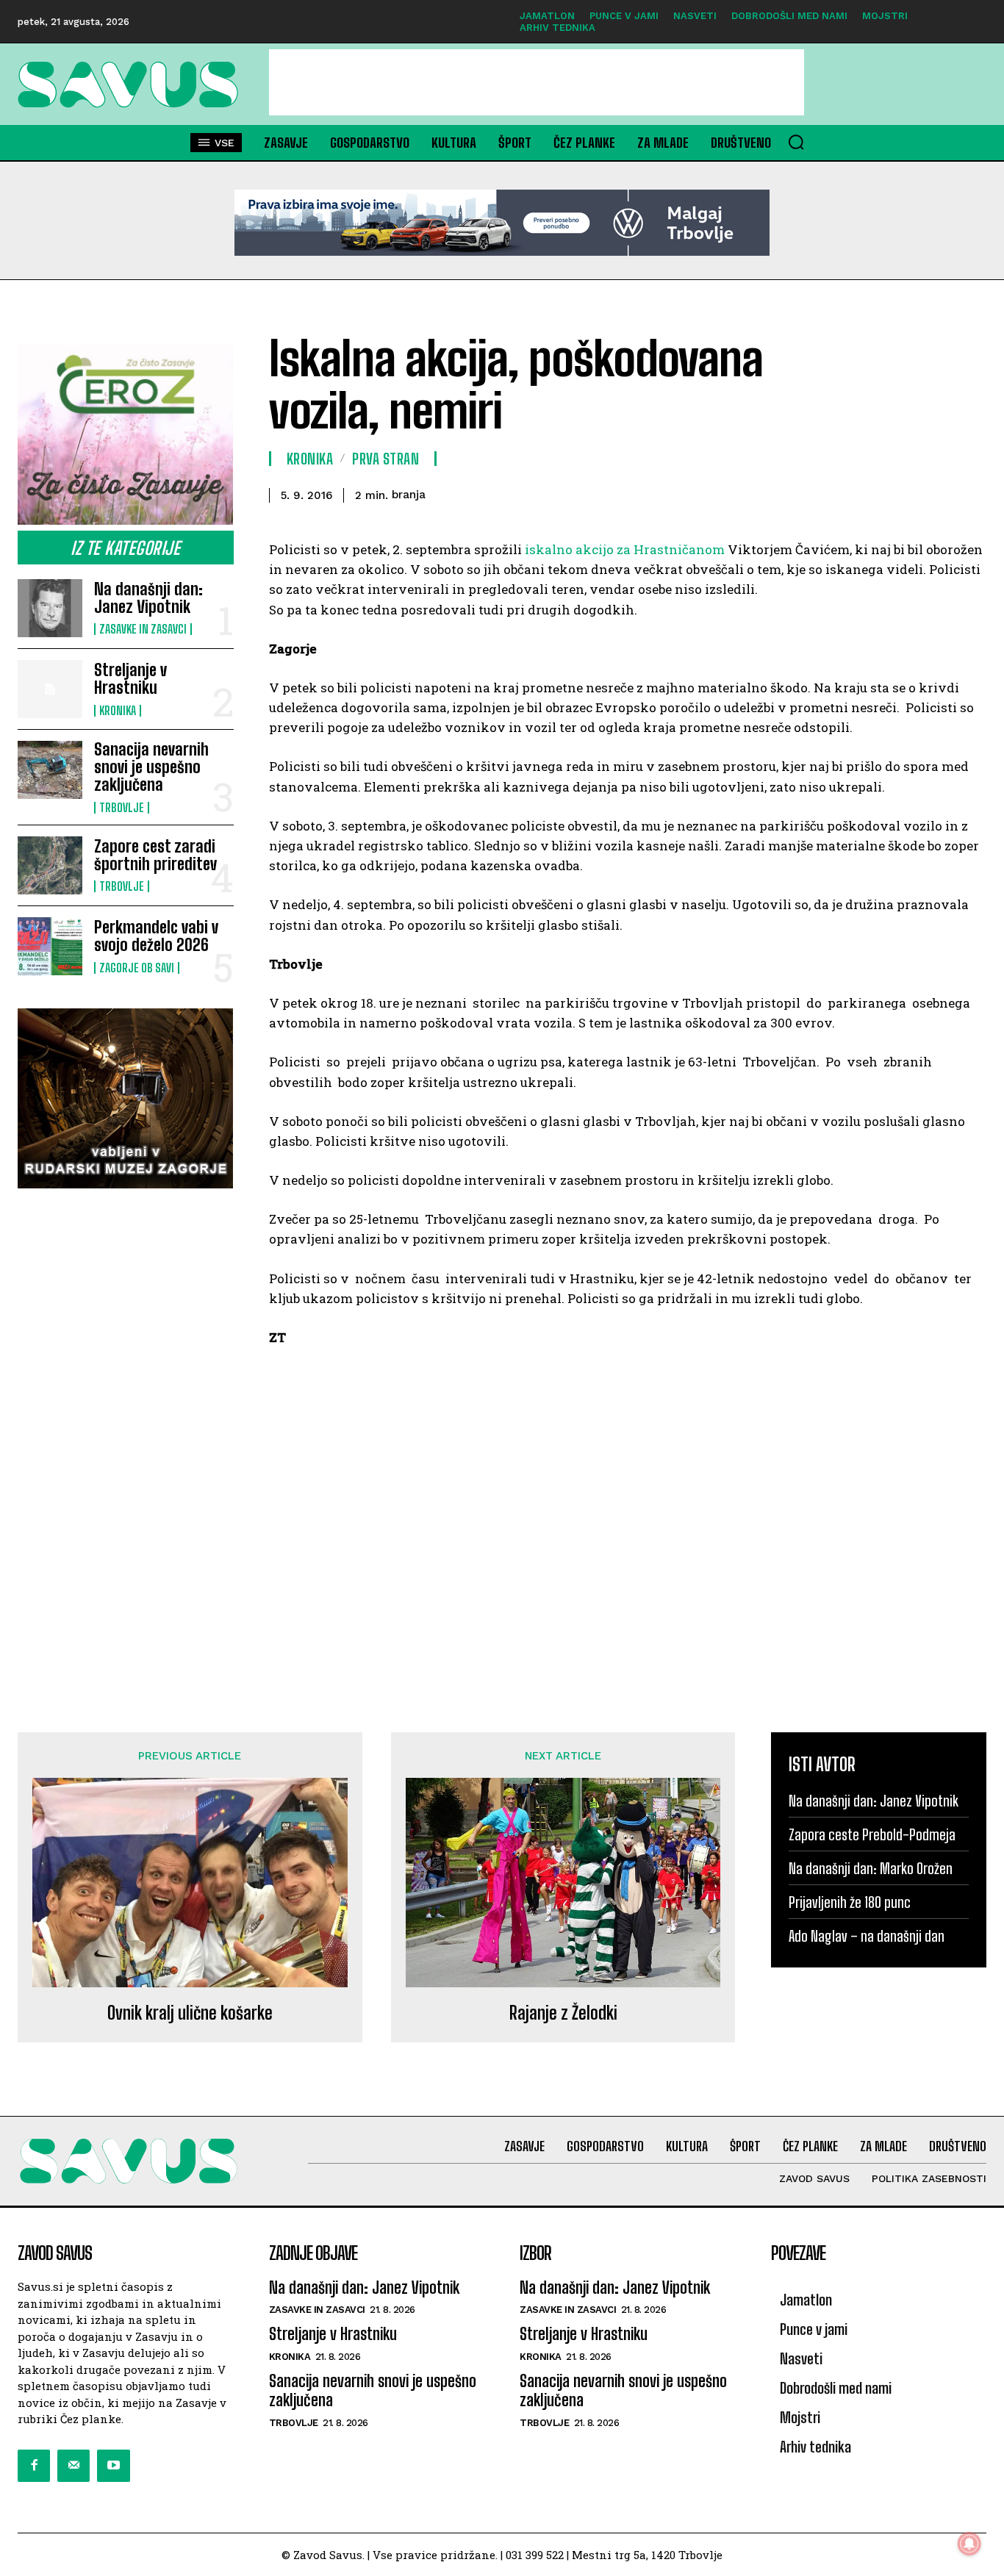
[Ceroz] (126, 435)
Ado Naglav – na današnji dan (867, 1936)
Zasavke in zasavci (143, 629)
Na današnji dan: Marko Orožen (871, 1868)
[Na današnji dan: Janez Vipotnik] (50, 608)
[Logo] (126, 85)
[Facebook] (34, 2466)
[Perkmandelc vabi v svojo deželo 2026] (50, 946)
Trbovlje (122, 808)
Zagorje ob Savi (137, 968)
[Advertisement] (537, 82)
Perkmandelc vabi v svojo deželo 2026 (156, 936)
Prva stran (386, 459)
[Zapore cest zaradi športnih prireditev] (50, 865)
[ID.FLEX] (502, 223)
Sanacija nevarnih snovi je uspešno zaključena (151, 767)
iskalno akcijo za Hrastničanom (625, 549)
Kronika (118, 711)
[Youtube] (113, 2466)
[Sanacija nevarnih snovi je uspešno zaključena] (50, 770)
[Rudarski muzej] (126, 1098)
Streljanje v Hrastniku (130, 679)
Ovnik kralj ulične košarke (190, 2013)
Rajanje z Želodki (563, 2013)
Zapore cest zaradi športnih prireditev (155, 855)
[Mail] (73, 2466)
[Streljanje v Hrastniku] (50, 689)
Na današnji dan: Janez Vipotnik (148, 598)
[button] (796, 142)
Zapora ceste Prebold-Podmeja (872, 1834)
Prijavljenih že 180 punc (850, 1902)
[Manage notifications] (969, 2544)
